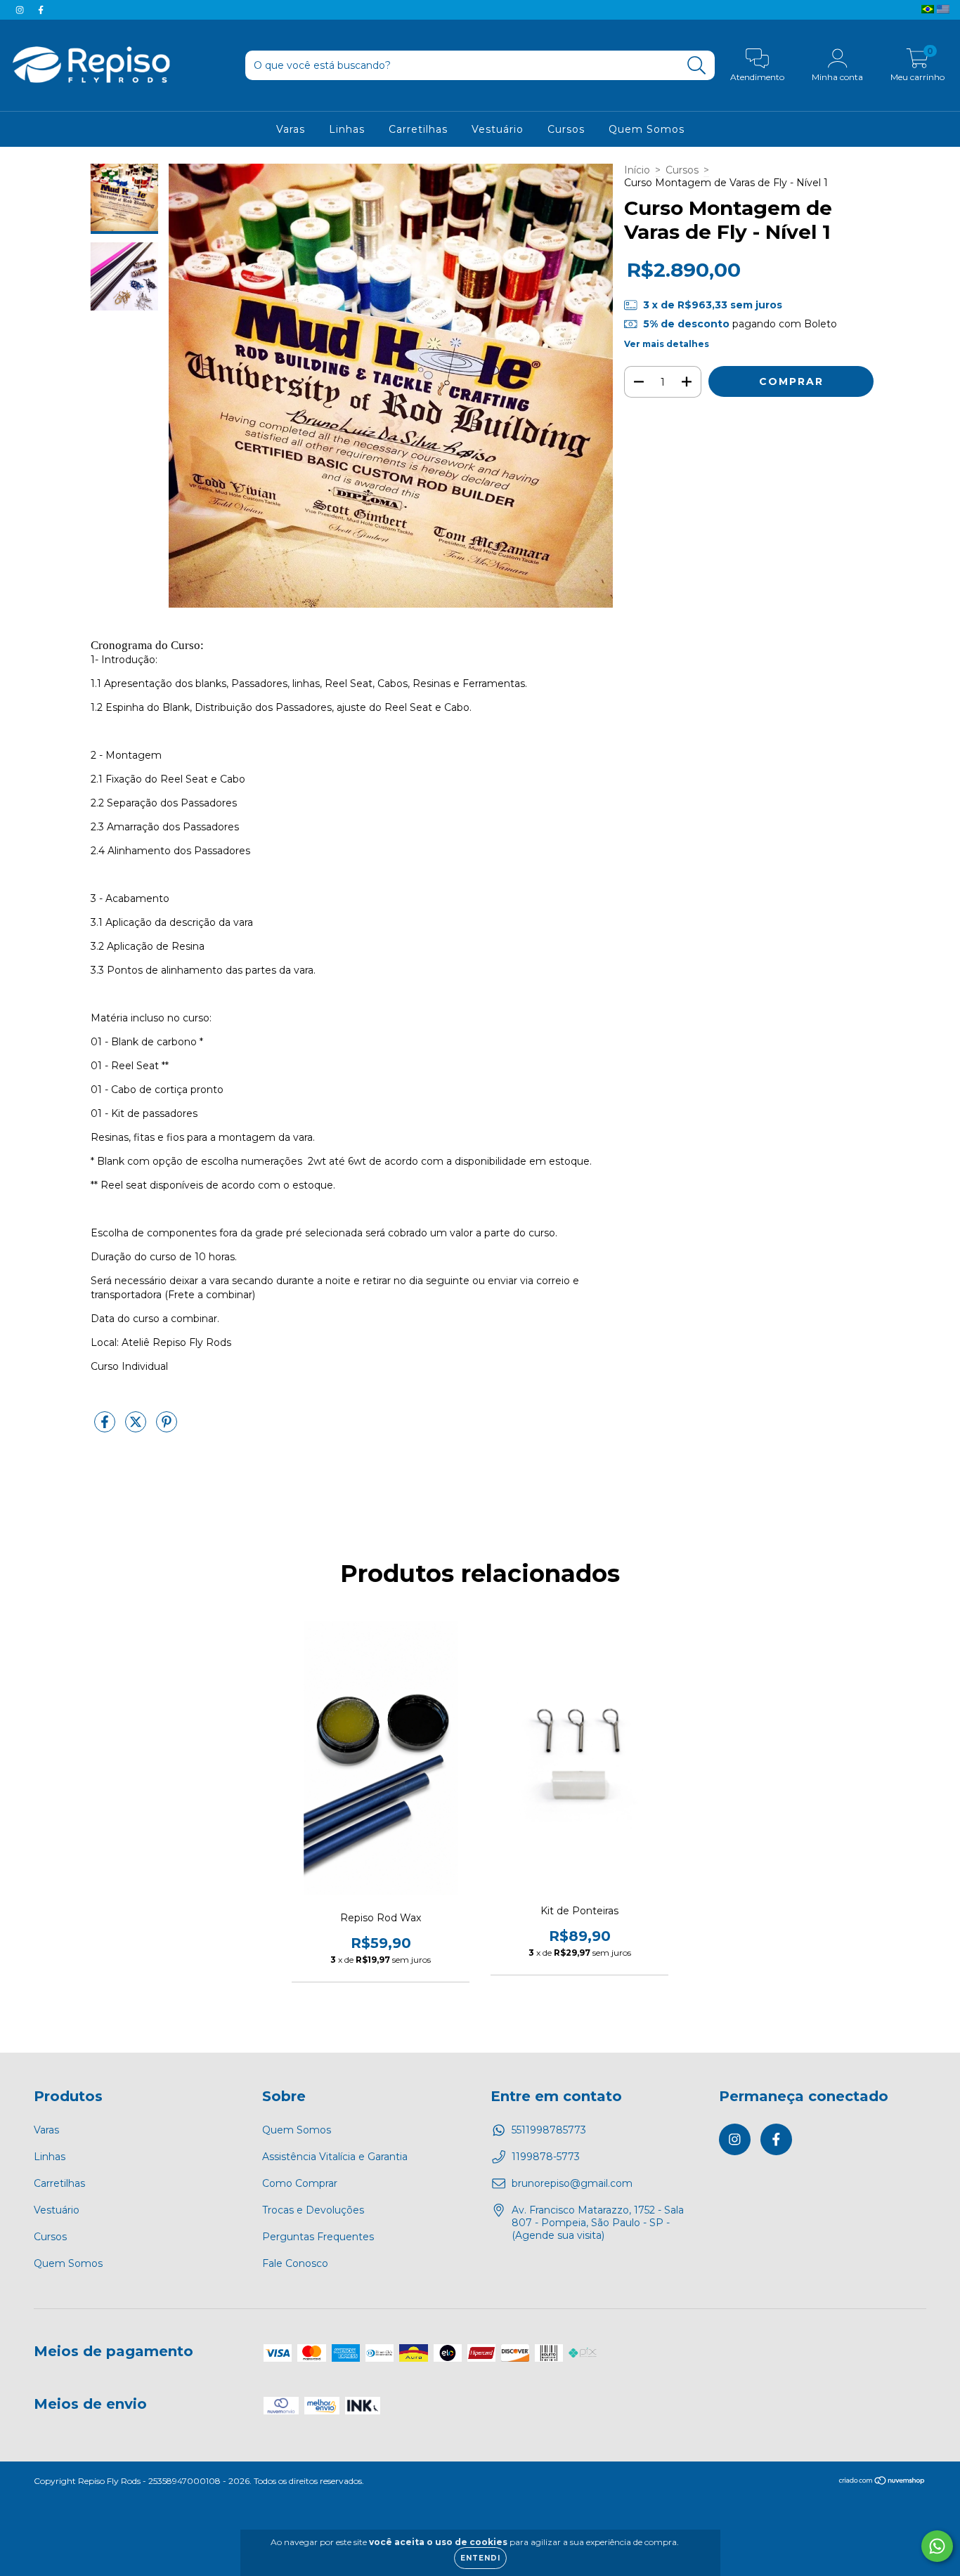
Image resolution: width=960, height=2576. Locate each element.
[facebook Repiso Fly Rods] (41, 10)
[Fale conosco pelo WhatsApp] (937, 2546)
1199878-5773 (546, 2157)
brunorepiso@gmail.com (572, 2183)
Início (637, 170)
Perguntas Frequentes (318, 2237)
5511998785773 (549, 2130)
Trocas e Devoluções (313, 2210)
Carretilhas (418, 129)
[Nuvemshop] (882, 2482)
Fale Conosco (295, 2263)
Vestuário (498, 129)
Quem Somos (647, 129)
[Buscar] (697, 66)
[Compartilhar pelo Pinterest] (167, 1427)
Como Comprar (300, 2183)
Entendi (480, 2558)
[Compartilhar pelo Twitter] (137, 1427)
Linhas (347, 129)
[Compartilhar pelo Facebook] (106, 1427)
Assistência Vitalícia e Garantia (335, 2157)
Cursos (566, 129)
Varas (291, 129)
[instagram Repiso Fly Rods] (21, 10)
